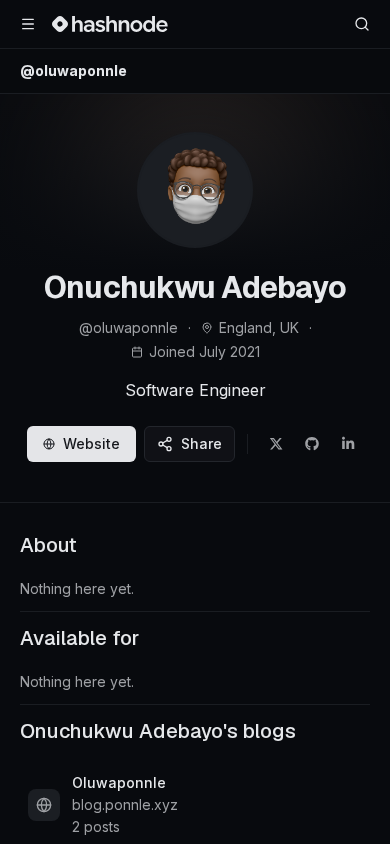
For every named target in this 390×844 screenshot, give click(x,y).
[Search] (362, 24)
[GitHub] (312, 444)
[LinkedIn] (348, 444)
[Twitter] (276, 444)
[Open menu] (28, 24)
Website (91, 443)
